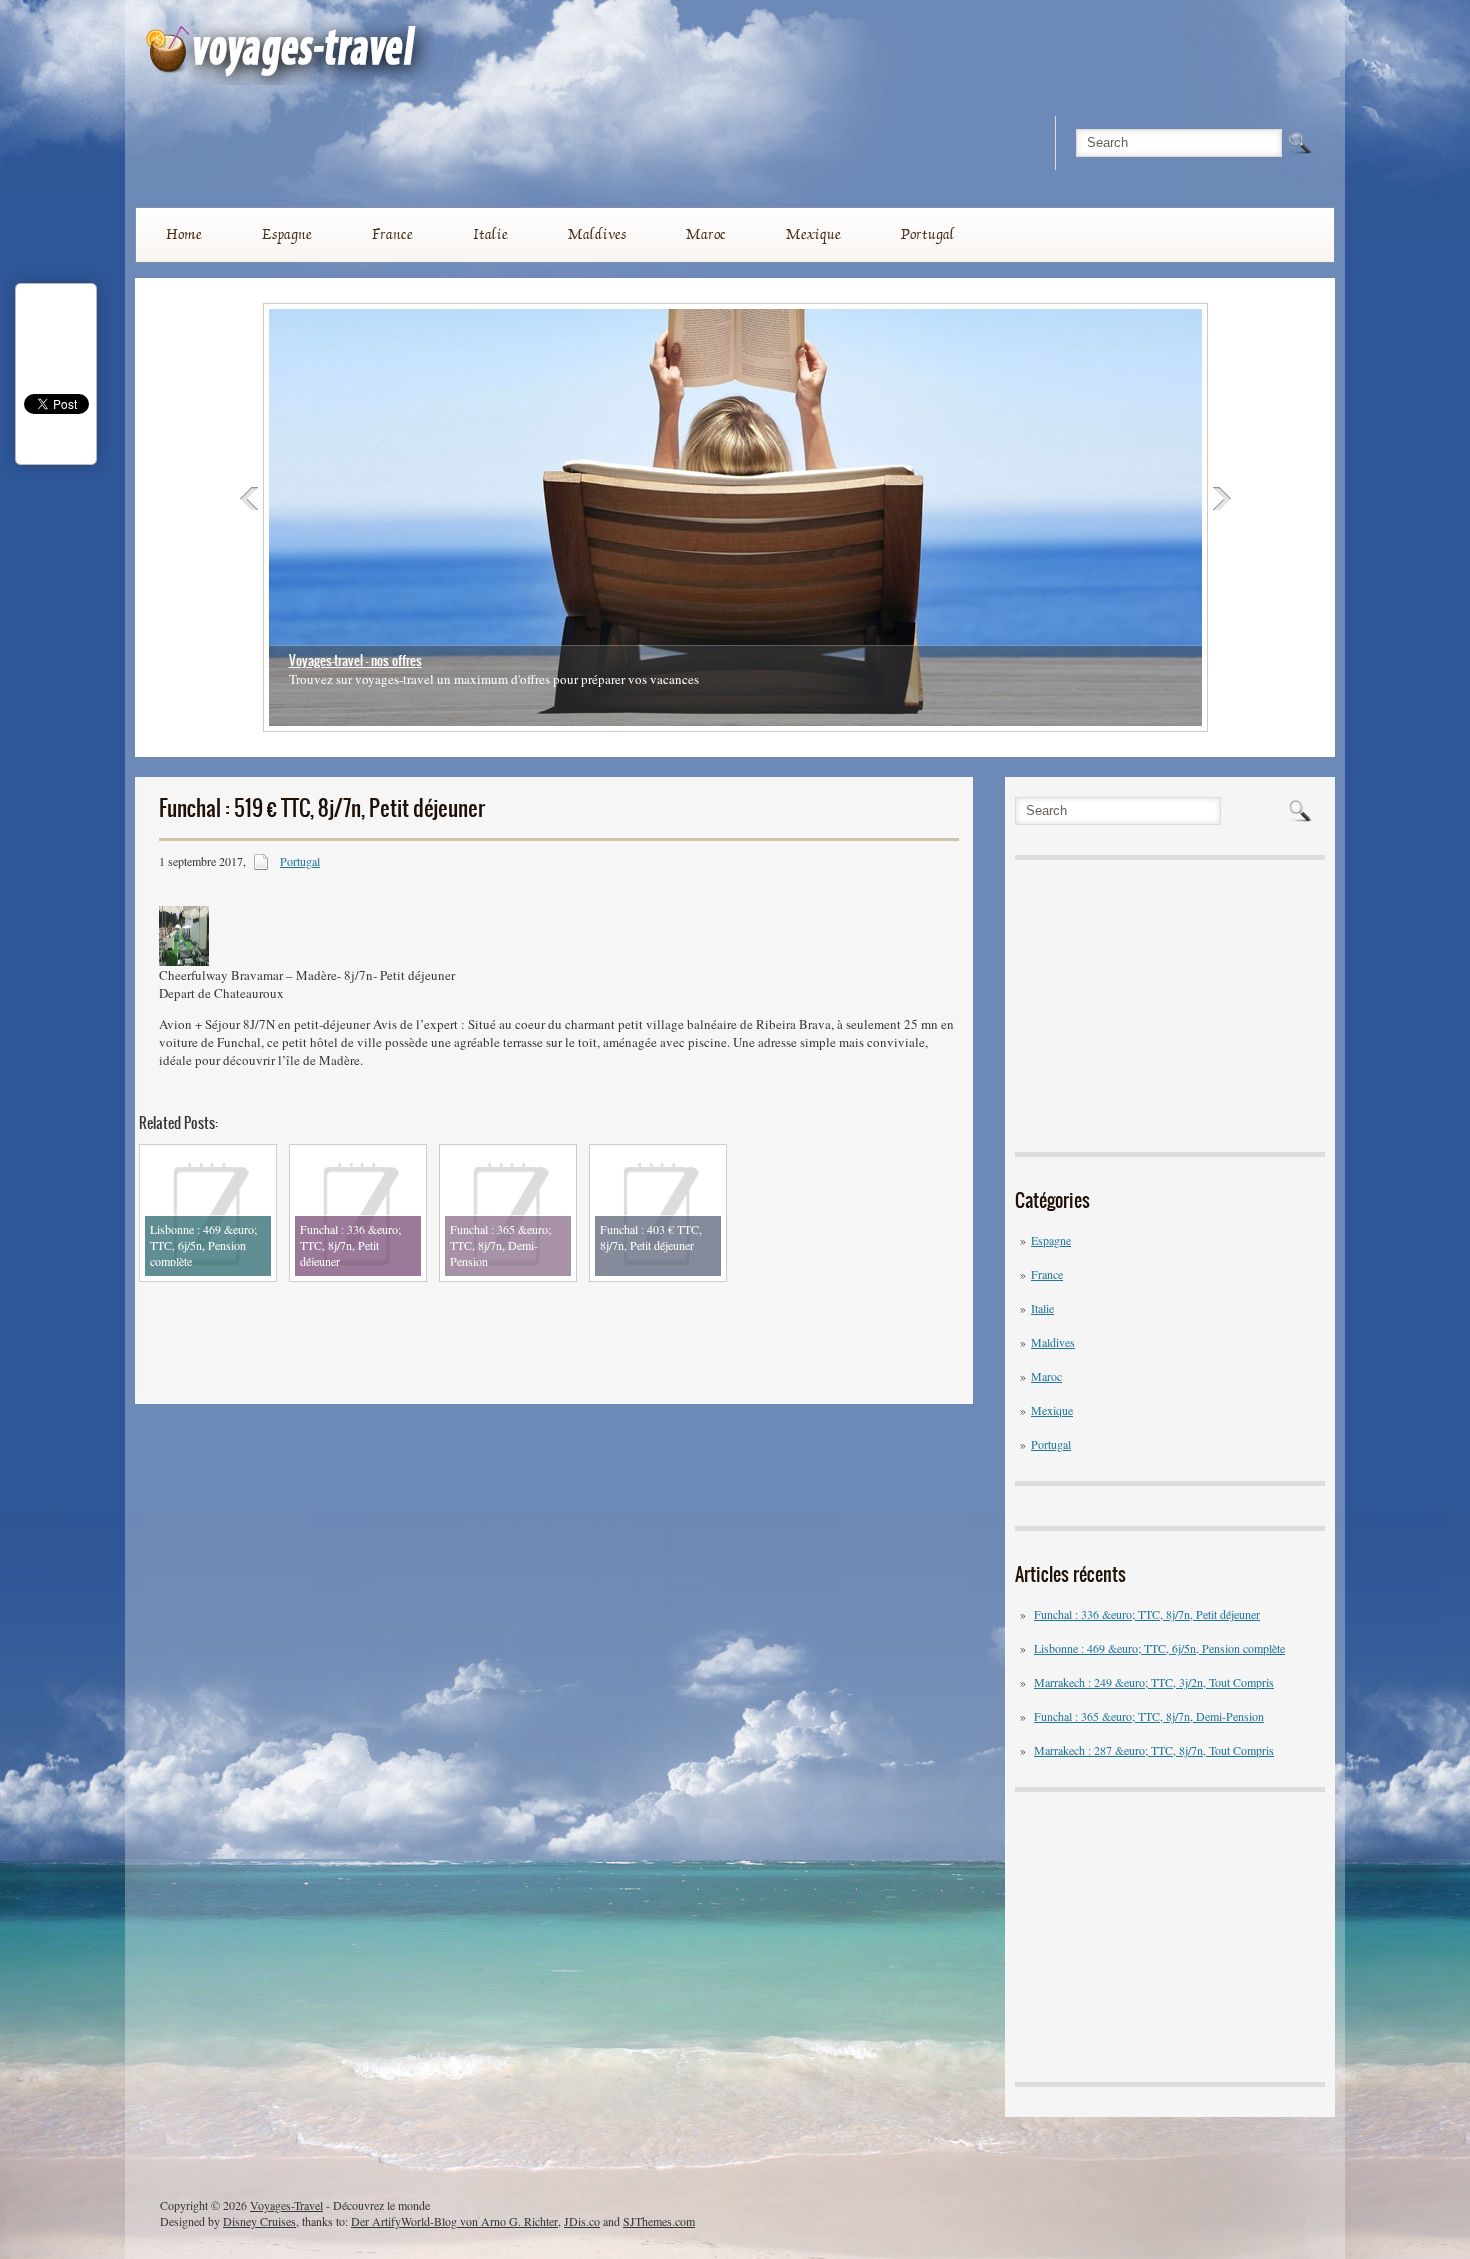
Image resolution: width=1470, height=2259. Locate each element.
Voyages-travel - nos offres (355, 660)
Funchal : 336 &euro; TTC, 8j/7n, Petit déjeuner (1147, 1614)
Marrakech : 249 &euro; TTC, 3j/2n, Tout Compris (1154, 1682)
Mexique (813, 234)
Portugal (928, 234)
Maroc (706, 234)
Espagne (287, 234)
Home (184, 234)
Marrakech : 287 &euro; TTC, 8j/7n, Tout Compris (1154, 1750)
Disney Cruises (259, 2221)
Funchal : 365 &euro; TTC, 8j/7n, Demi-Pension (1149, 1716)
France (392, 234)
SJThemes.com (659, 2221)
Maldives (597, 234)
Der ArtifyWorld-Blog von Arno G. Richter (454, 2221)
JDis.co (582, 2221)
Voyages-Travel (286, 2205)
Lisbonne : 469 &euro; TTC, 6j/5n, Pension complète (1159, 1648)
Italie (490, 234)
